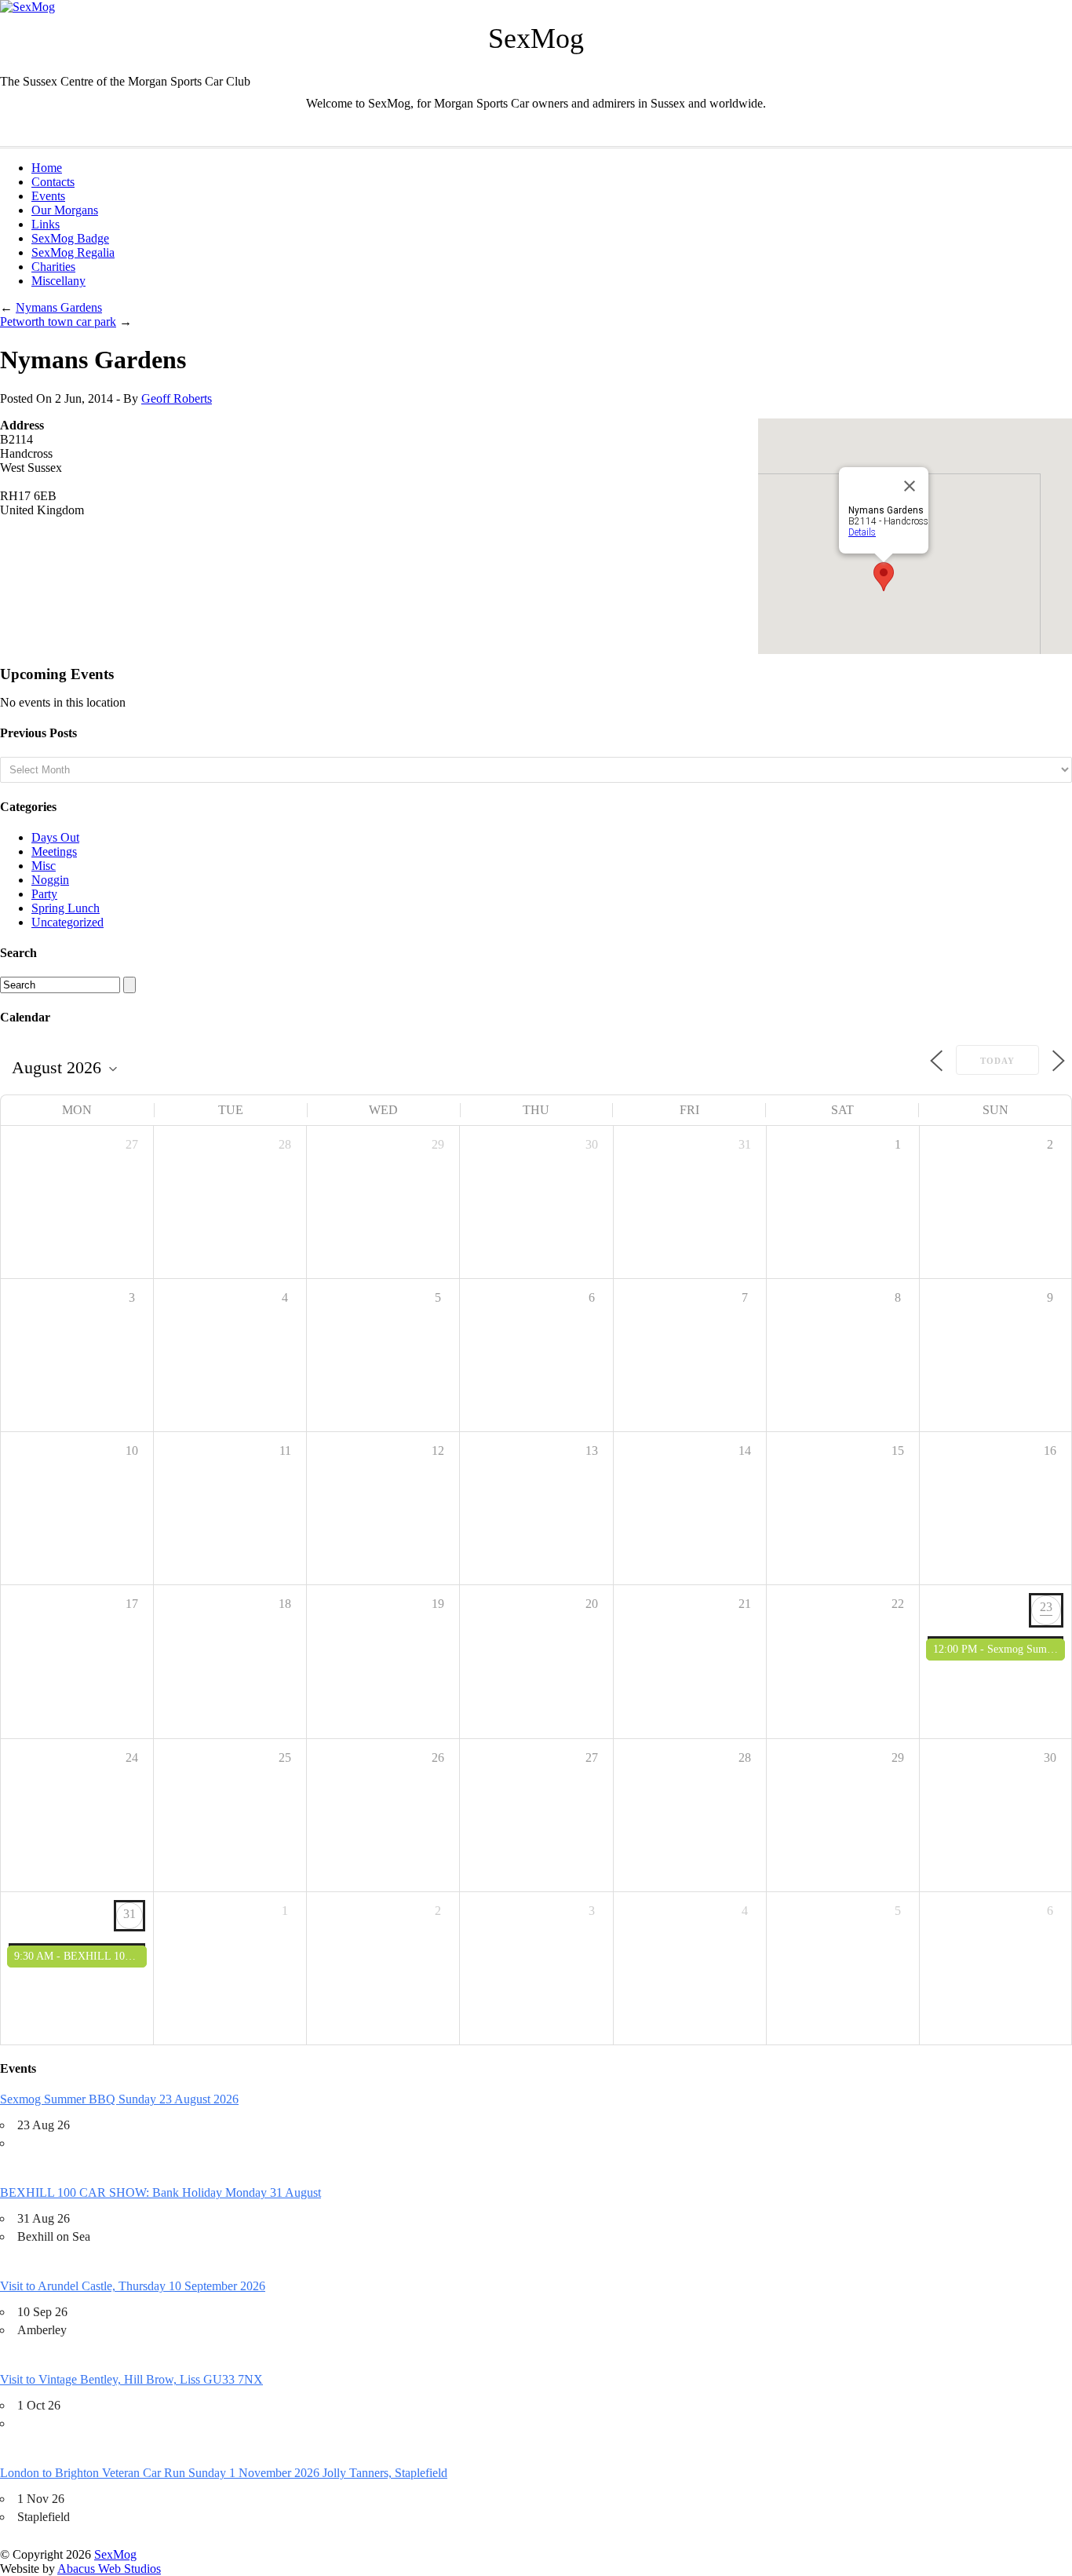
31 (129, 1914)
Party (44, 894)
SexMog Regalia (73, 252)
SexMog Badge (70, 238)
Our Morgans (65, 210)
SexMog (115, 2554)
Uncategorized (67, 922)
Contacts (53, 182)
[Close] (910, 486)
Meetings (54, 851)
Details (862, 532)
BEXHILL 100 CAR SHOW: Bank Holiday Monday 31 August (160, 2192)
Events (48, 196)
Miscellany (58, 281)
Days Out (55, 837)
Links (46, 224)
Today (997, 1061)
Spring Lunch (66, 908)
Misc (44, 866)
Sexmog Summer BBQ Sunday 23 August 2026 (119, 2099)
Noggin (50, 880)
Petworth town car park (58, 322)
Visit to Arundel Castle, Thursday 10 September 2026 (133, 2286)
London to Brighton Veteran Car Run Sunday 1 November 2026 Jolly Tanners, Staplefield (224, 2473)
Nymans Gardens (59, 307)
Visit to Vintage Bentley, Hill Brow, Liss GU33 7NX (131, 2379)
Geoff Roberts (177, 398)
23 (1046, 1607)
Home (47, 168)
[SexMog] (27, 7)
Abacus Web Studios (109, 2569)
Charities (53, 267)
